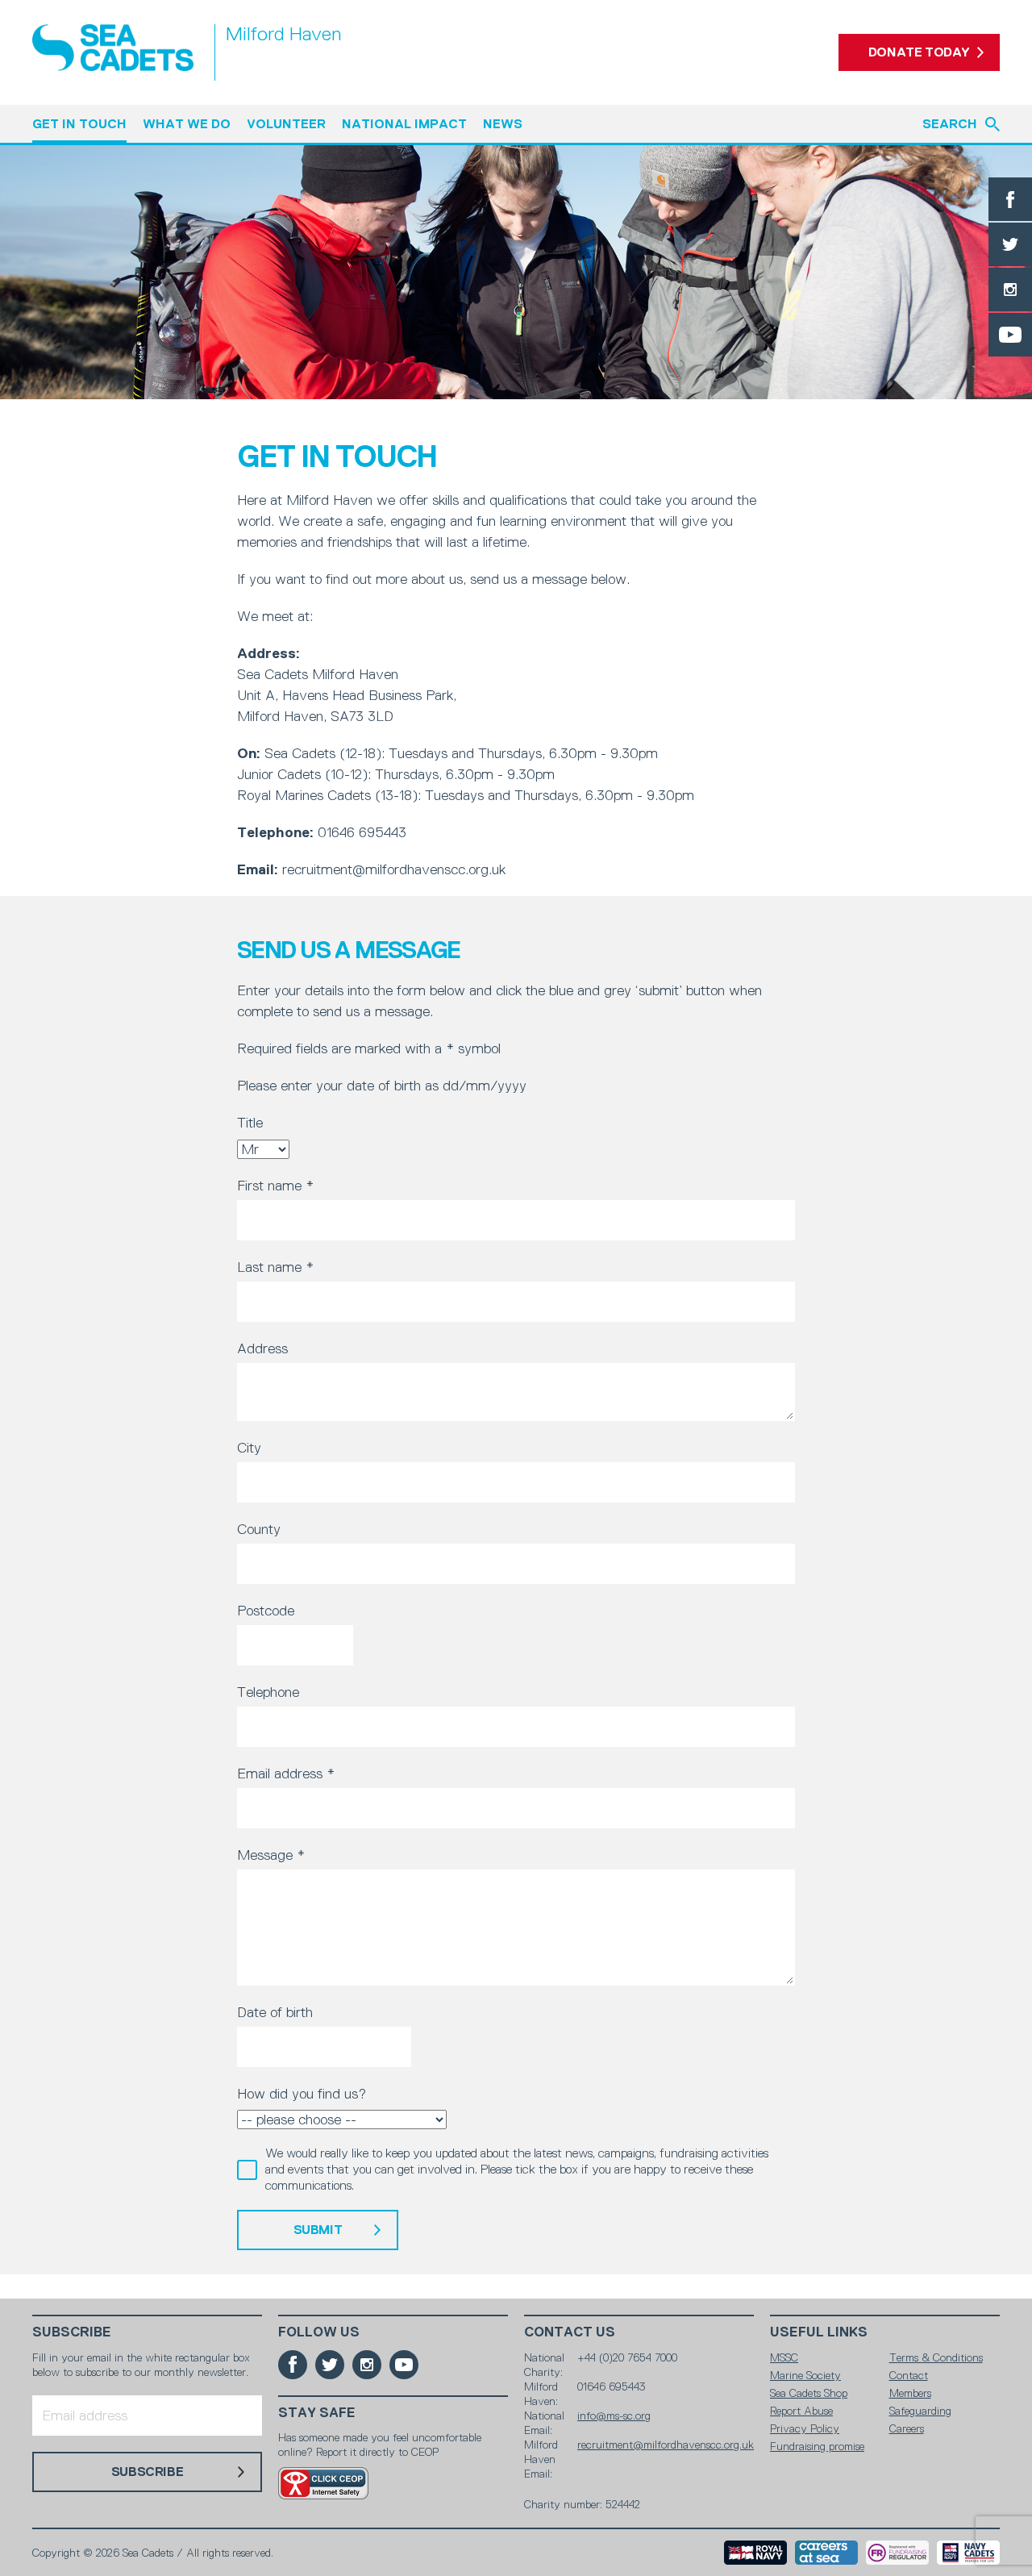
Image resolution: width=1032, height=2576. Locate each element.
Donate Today (919, 52)
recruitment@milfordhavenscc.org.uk (666, 2445)
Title (250, 1123)
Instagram (1010, 290)
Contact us (570, 2332)
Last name (275, 1267)
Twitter (1010, 244)
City (249, 1448)
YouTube (1010, 335)
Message (271, 1855)
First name (275, 1186)
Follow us (319, 2332)
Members (910, 2393)
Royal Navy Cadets (968, 2553)
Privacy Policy (805, 2428)
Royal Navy (755, 2553)
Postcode (266, 1611)
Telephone (268, 1692)
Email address (286, 1774)
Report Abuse (801, 2411)
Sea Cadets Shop (809, 2393)
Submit (318, 2230)
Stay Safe (317, 2413)
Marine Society (805, 2375)
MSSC (784, 2357)
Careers (907, 2428)
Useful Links (819, 2332)
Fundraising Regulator (897, 2553)
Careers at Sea (826, 2553)
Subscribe (72, 2332)
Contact (909, 2375)
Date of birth (275, 2012)
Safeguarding (920, 2411)
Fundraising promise (817, 2446)
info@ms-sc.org (614, 2416)
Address (262, 1348)
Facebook (1010, 199)
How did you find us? (302, 2094)
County (259, 1529)
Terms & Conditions (936, 2357)
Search (950, 124)
